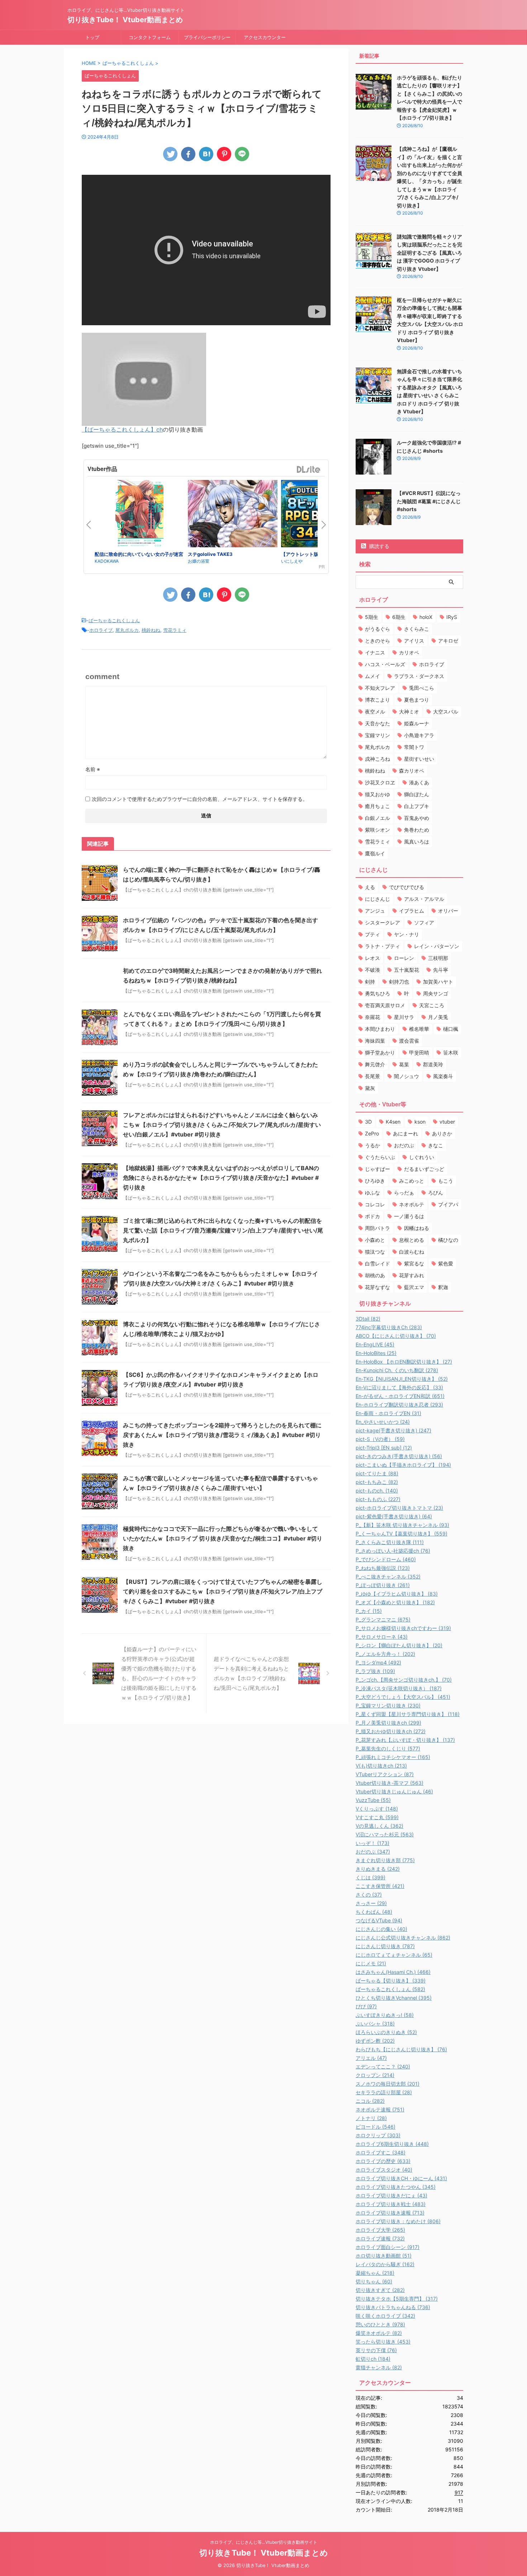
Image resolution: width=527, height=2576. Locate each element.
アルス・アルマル (424, 899)
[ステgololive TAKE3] (233, 515)
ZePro (372, 1133)
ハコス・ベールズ (385, 664)
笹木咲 (451, 1052)
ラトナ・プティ (383, 946)
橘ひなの (448, 1240)
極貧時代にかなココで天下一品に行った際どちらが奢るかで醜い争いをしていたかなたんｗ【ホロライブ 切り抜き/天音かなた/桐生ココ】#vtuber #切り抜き (223, 1538)
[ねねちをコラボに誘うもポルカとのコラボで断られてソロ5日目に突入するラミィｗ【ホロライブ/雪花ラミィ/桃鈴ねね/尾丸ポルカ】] (206, 154)
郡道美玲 (433, 1064)
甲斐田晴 (419, 1052)
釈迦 (443, 1287)
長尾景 (372, 1076)
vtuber (447, 1122)
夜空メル (375, 712)
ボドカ (372, 1216)
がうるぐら (378, 629)
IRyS (452, 617)
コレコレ (375, 1204)
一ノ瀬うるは (409, 1216)
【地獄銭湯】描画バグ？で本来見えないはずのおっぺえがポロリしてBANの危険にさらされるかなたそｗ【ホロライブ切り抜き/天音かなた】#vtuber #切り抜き (221, 1178)
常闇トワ (414, 747)
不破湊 (372, 970)
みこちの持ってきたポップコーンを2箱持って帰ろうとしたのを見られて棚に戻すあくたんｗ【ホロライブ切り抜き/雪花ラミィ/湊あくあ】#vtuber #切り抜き (222, 1435)
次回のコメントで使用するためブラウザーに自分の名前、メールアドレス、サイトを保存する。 (200, 799)
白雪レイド (378, 1263)
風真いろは (417, 842)
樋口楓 (451, 1029)
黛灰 (370, 1088)
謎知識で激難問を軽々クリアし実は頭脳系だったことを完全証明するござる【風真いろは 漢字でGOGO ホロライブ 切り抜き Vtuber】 (429, 253)
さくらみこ (417, 629)
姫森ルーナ (417, 723)
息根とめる (412, 1240)
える (370, 887)
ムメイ (372, 676)
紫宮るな (414, 1263)
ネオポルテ (412, 1204)
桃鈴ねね (151, 630)
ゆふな (372, 1193)
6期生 (399, 617)
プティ (372, 934)
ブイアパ (448, 1204)
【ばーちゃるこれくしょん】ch (122, 429)
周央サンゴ (436, 993)
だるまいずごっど (424, 1169)
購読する (379, 546)
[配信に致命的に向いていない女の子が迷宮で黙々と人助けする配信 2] (139, 515)
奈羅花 (372, 1017)
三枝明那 (438, 958)
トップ (92, 37)
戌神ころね (378, 759)
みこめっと (412, 1181)
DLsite (309, 470)
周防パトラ (378, 1228)
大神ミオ (409, 712)
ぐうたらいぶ (380, 1157)
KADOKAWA (107, 561)
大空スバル (446, 712)
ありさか (442, 1133)
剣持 (370, 982)
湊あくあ (419, 782)
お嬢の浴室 (199, 561)
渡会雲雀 (409, 1041)
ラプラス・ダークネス (419, 676)
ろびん (436, 1193)
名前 (93, 769)
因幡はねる (417, 1228)
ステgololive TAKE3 (210, 554)
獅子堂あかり (380, 1052)
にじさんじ (378, 899)
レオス (372, 958)
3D (368, 1122)
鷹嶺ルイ (375, 853)
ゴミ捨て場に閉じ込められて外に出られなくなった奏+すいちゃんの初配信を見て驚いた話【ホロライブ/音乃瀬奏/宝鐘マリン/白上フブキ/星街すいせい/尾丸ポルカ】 (223, 1230)
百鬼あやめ (417, 818)
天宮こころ (432, 1005)
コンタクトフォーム (150, 37)
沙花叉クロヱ (380, 782)
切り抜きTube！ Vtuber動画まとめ (125, 20)
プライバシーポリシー (207, 37)
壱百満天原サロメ (385, 1005)
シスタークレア (383, 922)
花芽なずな (378, 1287)
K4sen (393, 1122)
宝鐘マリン (378, 735)
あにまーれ (405, 1133)
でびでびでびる (407, 887)
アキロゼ (448, 641)
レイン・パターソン (437, 946)
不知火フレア (380, 688)
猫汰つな (375, 1252)
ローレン (404, 958)
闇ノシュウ (407, 1076)
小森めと (375, 1240)
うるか (372, 1145)
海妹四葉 (375, 1041)
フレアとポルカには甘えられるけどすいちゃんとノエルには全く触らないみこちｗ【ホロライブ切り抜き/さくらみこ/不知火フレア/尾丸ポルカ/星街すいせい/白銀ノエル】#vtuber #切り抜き (222, 1125)
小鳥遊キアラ (419, 735)
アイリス (414, 641)
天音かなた (378, 723)
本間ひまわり (380, 1029)
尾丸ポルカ (127, 630)
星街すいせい (419, 759)
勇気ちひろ (378, 993)
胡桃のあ (375, 1275)
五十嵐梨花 (407, 970)
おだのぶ (404, 1145)
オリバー (448, 911)
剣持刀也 (399, 982)
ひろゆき (375, 1181)
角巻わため (417, 830)
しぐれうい (422, 1157)
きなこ (436, 1145)
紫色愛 (446, 1263)
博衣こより (378, 700)
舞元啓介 (375, 1064)
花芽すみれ (412, 1275)
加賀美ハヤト (438, 982)
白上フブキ (417, 806)
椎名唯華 (419, 1029)
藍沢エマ (414, 1287)
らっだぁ (404, 1193)
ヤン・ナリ (407, 934)
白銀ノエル (378, 818)
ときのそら (378, 641)
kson (420, 1122)
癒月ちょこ (378, 806)
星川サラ (404, 1017)
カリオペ (409, 652)
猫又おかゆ (378, 794)
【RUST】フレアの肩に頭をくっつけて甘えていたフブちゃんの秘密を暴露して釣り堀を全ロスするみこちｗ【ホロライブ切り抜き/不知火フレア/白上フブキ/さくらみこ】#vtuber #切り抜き (223, 1591)
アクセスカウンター (265, 37)
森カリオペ (412, 771)
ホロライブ (101, 630)
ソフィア (424, 922)
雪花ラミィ (175, 630)
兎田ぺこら (422, 688)
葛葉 (404, 1064)
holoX (426, 617)
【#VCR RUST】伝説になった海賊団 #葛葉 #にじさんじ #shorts (429, 501)
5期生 (372, 617)
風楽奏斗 (443, 1076)
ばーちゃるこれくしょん (114, 620)
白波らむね (412, 1252)
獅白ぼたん (417, 794)
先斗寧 (441, 970)
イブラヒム (412, 911)
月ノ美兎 (438, 1017)
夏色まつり (417, 700)
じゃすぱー (378, 1169)
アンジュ (375, 911)
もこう (446, 1181)
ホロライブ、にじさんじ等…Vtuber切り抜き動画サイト (264, 2542)
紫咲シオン (378, 830)
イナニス (375, 652)
